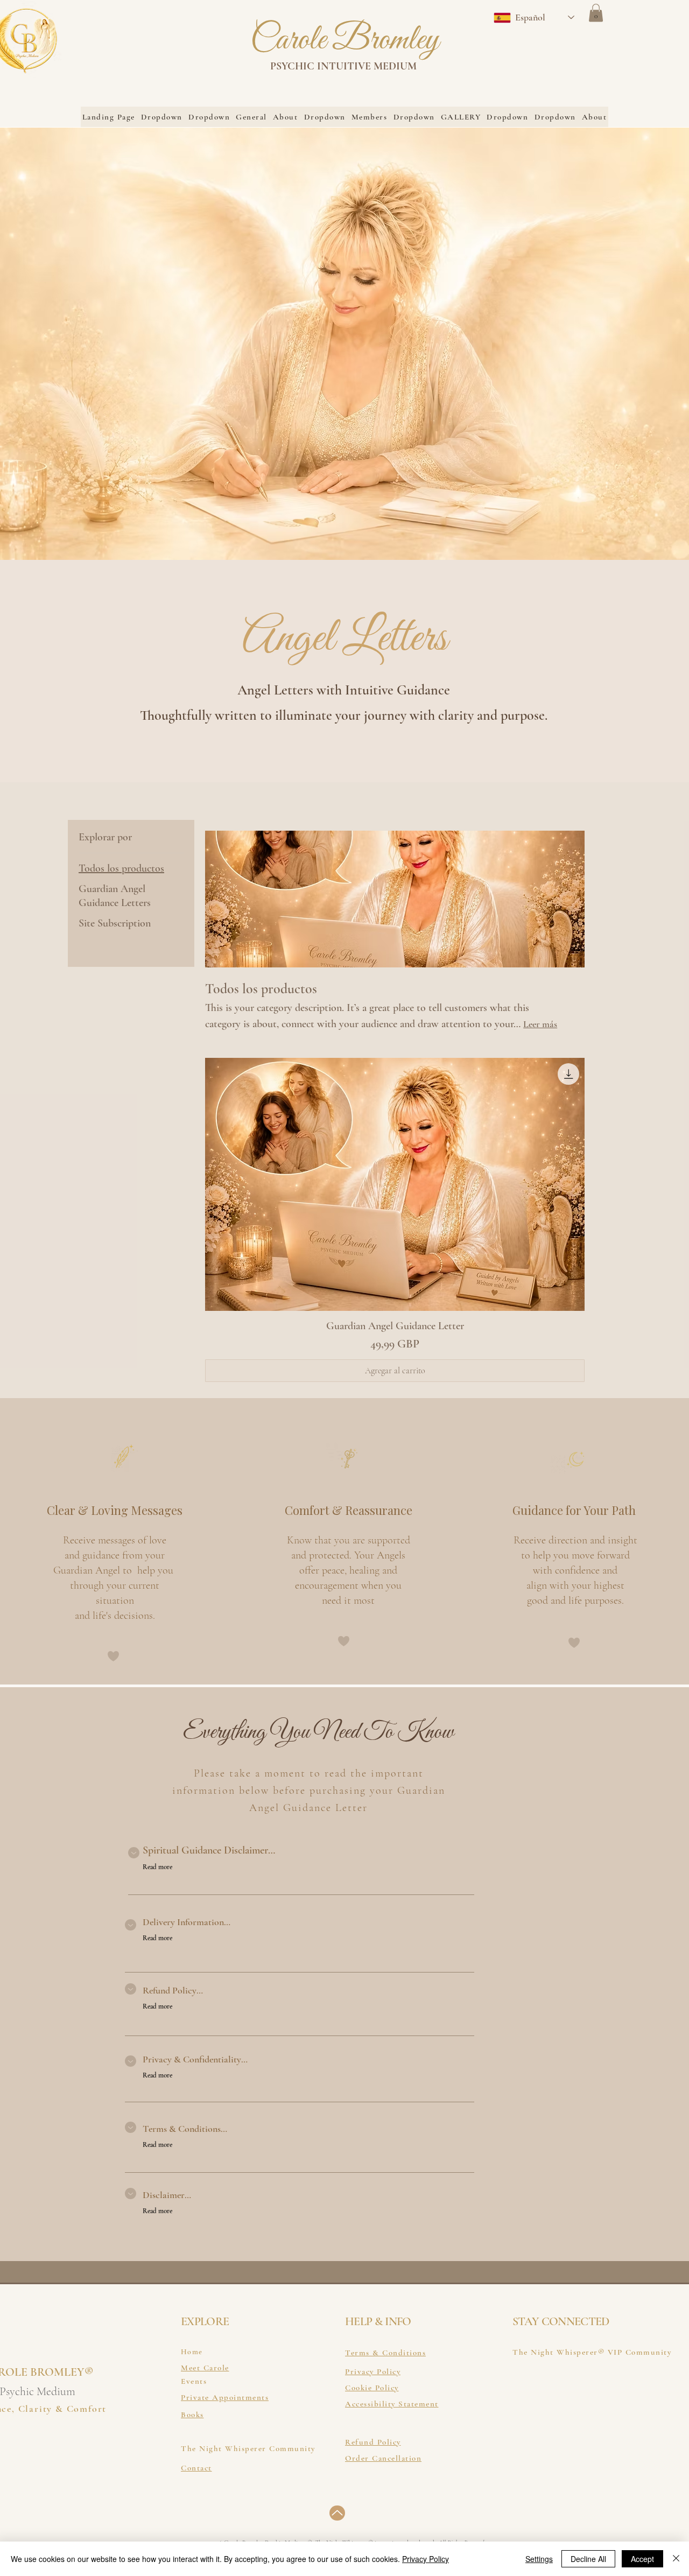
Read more (157, 1867)
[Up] (337, 2513)
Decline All (588, 2559)
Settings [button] (539, 2559)
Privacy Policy (426, 2559)
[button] (596, 13)
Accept (642, 2559)
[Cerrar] (676, 2559)
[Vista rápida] (395, 1184)
